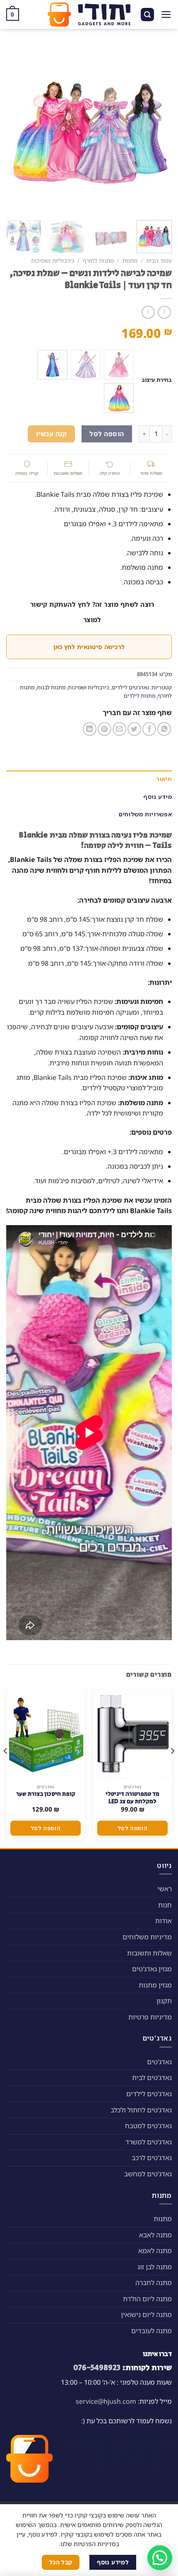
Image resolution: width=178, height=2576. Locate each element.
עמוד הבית (159, 260)
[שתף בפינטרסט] (105, 729)
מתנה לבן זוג (155, 2267)
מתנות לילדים (140, 696)
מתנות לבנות (51, 687)
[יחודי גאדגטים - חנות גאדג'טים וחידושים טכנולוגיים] (89, 15)
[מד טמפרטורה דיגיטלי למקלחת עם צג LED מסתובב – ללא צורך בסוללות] (132, 1734)
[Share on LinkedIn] (90, 729)
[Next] (14, 129)
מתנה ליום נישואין (146, 2315)
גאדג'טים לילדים (130, 687)
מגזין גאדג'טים (152, 1969)
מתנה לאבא (155, 2235)
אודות (164, 1921)
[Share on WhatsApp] (164, 729)
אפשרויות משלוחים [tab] (145, 814)
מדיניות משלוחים (147, 1937)
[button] (160, 2558)
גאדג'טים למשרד (149, 2142)
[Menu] (166, 15)
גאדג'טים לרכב (152, 2158)
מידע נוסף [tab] (158, 797)
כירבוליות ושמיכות (53, 260)
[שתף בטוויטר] (134, 729)
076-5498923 (97, 2368)
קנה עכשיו (51, 434)
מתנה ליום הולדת (147, 2299)
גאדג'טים (159, 2062)
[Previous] (158, 129)
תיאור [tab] (164, 779)
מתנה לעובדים (152, 2331)
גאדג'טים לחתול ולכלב (141, 2110)
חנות (165, 1905)
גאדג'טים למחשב (148, 2174)
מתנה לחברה (154, 2283)
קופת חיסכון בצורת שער (46, 1794)
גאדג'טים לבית (152, 2078)
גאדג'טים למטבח (148, 2126)
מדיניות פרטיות (150, 2017)
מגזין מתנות (155, 1985)
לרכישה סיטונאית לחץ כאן (89, 647)
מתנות (130, 260)
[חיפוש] (147, 15)
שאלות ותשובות (149, 1953)
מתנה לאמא (155, 2251)
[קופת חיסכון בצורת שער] (46, 1734)
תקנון (164, 2001)
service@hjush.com (106, 2401)
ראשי (165, 1889)
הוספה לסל (107, 434)
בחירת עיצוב (157, 380)
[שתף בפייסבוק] (149, 729)
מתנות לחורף (98, 260)
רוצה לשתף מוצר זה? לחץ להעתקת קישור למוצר (92, 612)
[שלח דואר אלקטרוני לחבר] (119, 729)
